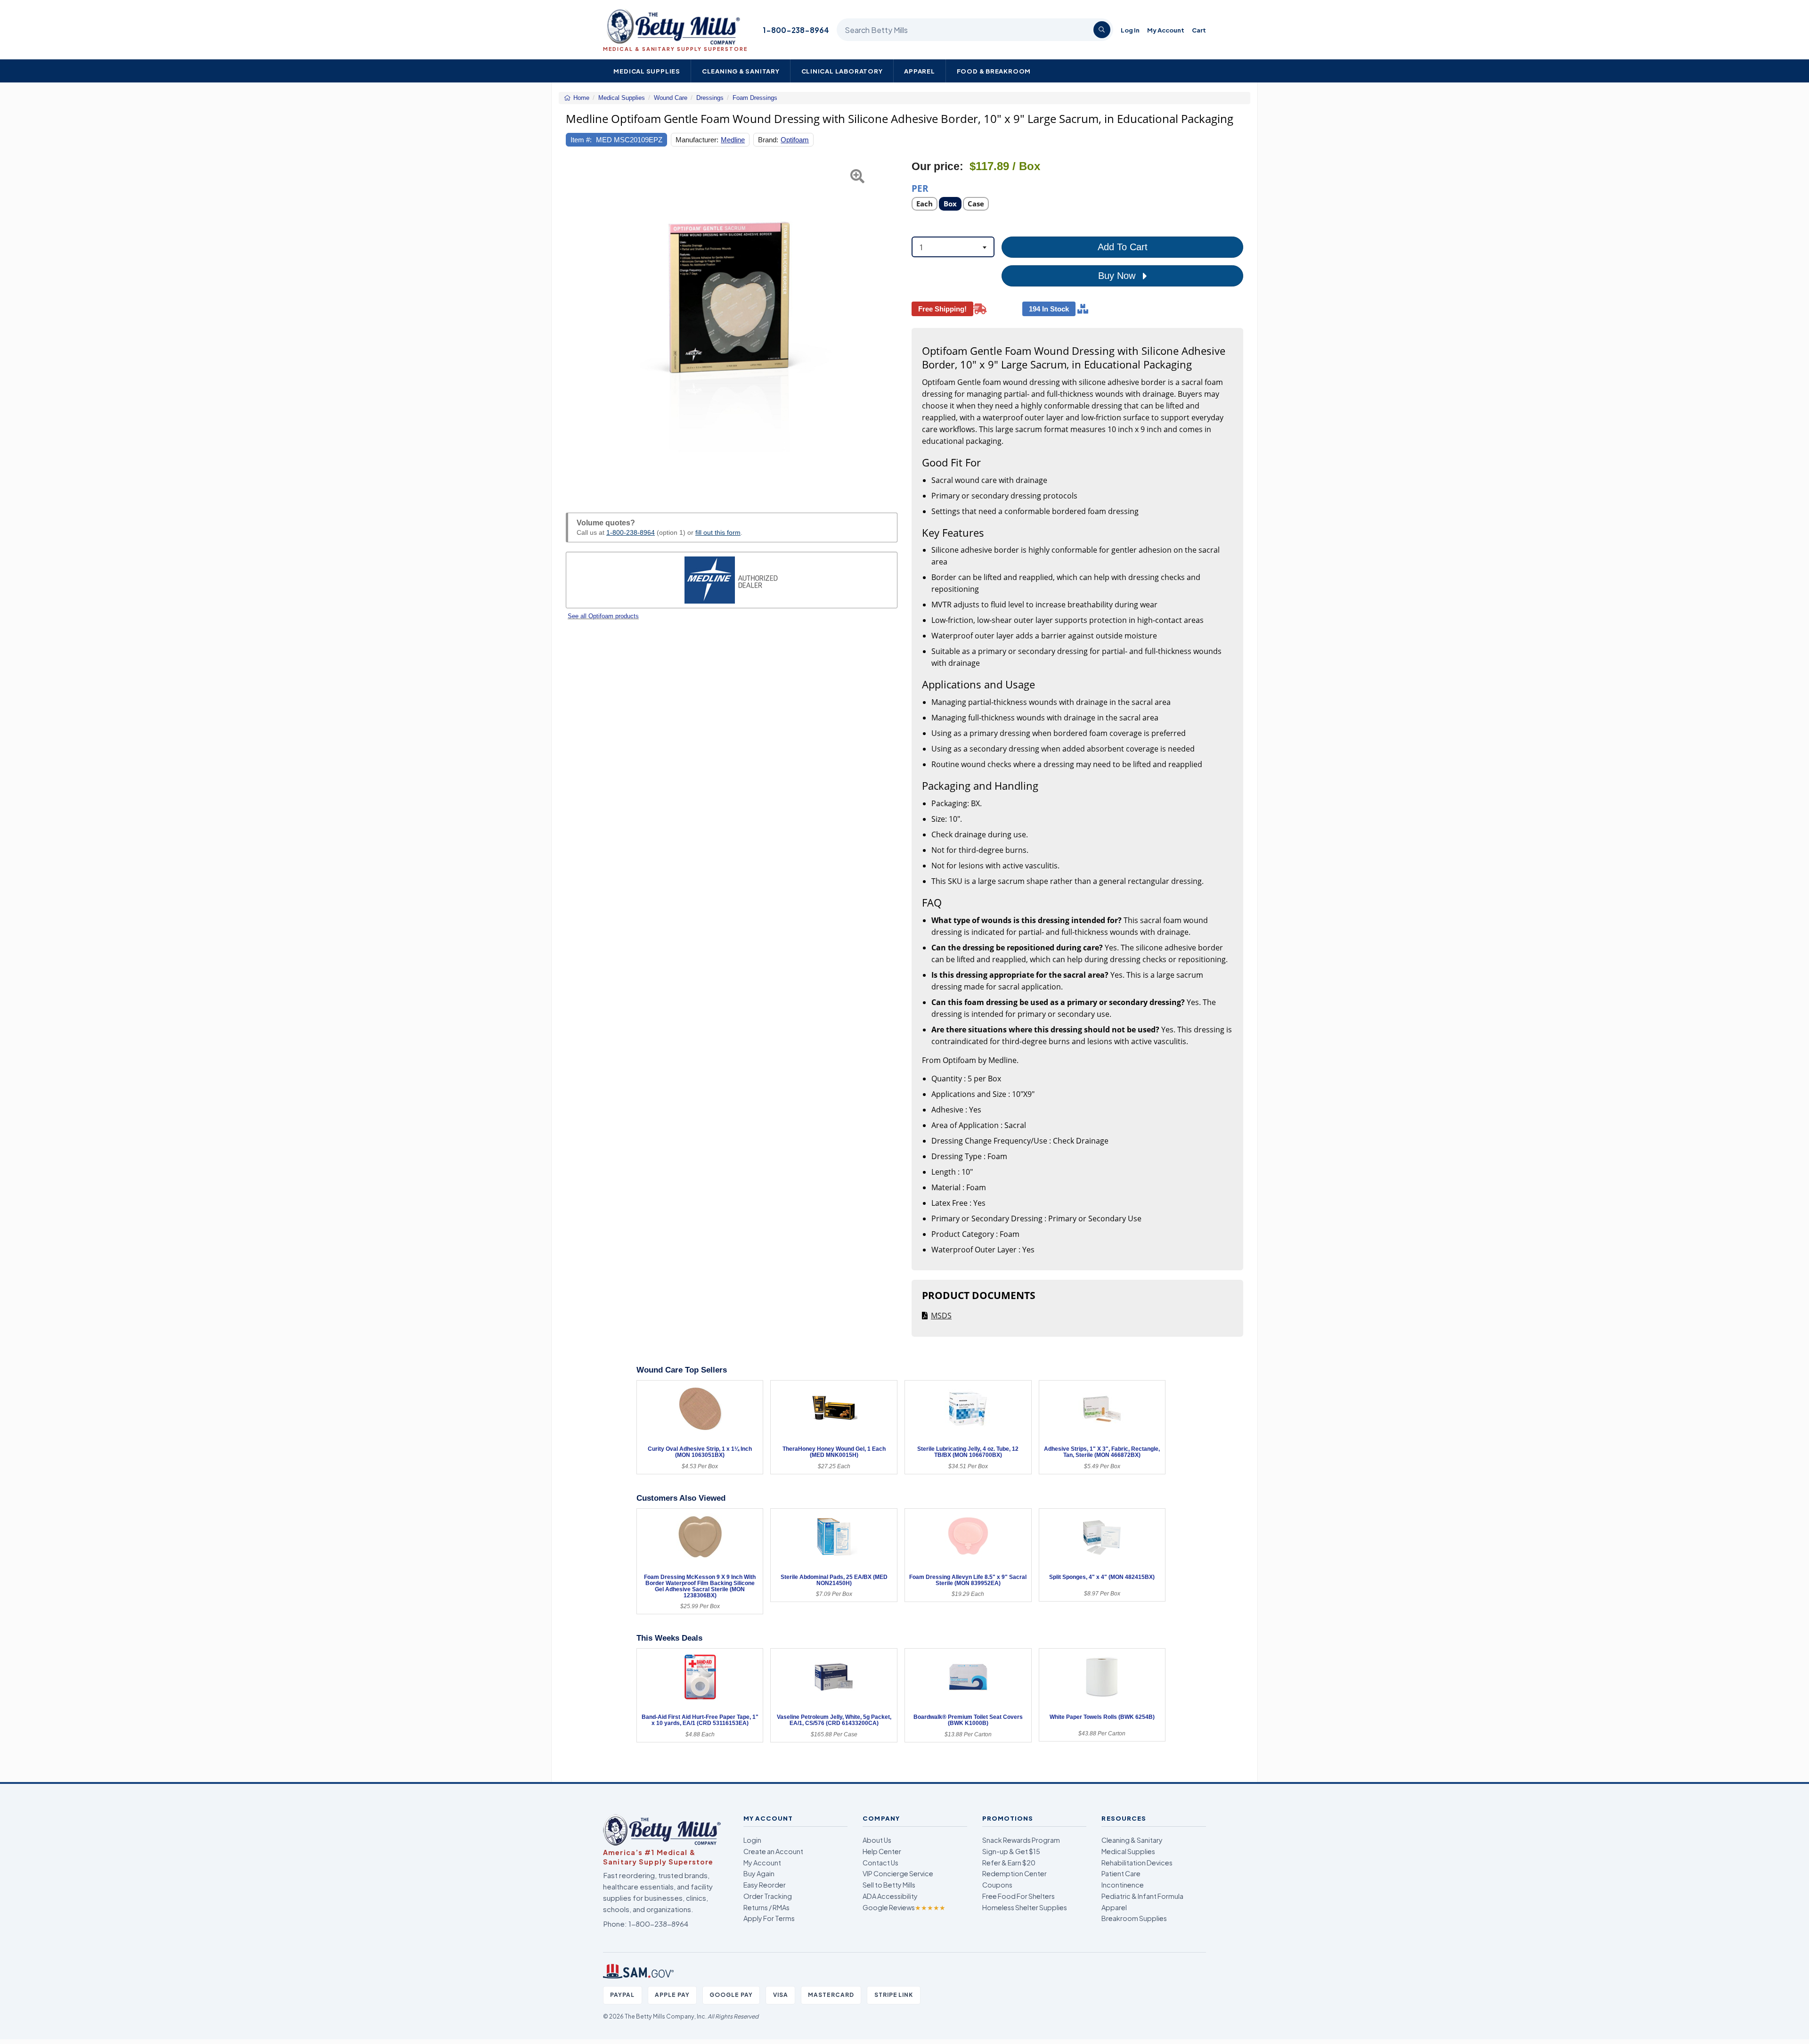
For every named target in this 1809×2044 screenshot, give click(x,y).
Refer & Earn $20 (1009, 1863)
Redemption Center (1015, 1873)
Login (752, 1840)
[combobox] (953, 247)
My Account (1166, 30)
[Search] (1102, 30)
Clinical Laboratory (842, 71)
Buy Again (759, 1873)
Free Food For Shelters (1019, 1896)
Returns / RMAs (766, 1907)
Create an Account (773, 1851)
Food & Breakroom (994, 71)
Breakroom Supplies (1134, 1918)
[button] (577, 326)
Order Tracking (768, 1896)
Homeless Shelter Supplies (1025, 1907)
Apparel (920, 71)
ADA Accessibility (890, 1896)
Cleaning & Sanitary (741, 71)
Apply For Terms (769, 1918)
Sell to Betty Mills (889, 1885)
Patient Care (1121, 1873)
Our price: (937, 167)
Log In (1130, 30)
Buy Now (1118, 276)
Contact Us (880, 1863)
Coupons (997, 1885)
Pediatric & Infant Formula (1142, 1896)
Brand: (768, 140)
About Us (877, 1840)
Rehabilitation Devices (1137, 1863)
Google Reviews (904, 1907)
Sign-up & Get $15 (1011, 1851)
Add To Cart (1123, 247)
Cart (1199, 30)
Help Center (882, 1851)
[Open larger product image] (732, 326)
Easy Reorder (765, 1885)
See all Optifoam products (603, 616)
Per (920, 188)
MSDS (941, 1316)
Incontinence (1123, 1885)
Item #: (581, 140)
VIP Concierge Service (898, 1873)
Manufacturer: (697, 140)
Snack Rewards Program (1021, 1840)
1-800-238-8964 (796, 30)
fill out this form (718, 532)
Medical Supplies (647, 71)
